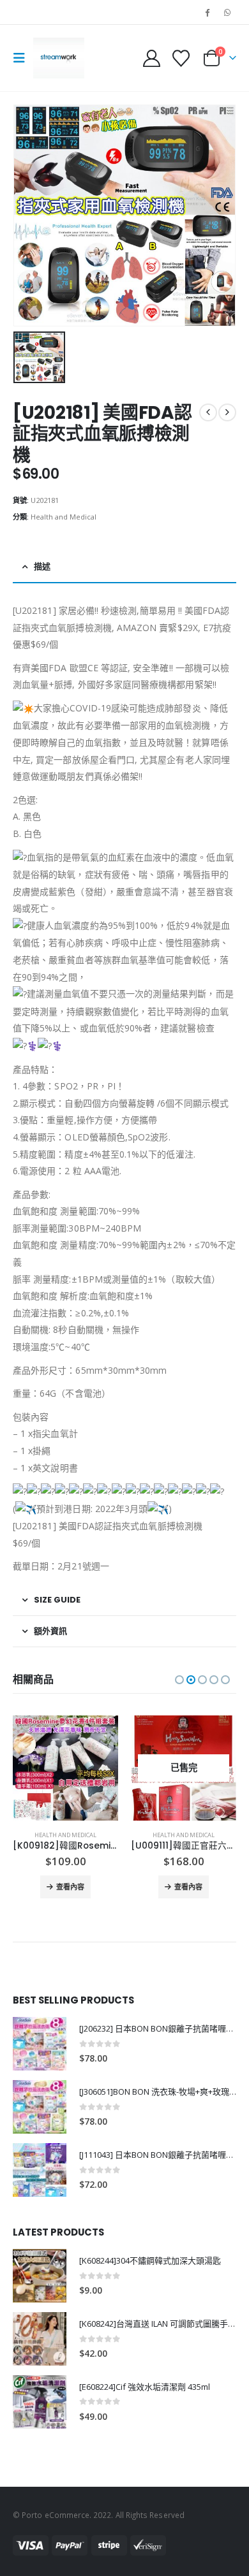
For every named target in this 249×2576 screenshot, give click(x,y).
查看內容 (70, 1887)
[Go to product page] (65, 1768)
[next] (227, 412)
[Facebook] (207, 12)
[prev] (208, 412)
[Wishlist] (181, 58)
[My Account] (152, 58)
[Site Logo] (59, 58)
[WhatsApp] (227, 12)
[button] (23, 58)
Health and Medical (64, 517)
